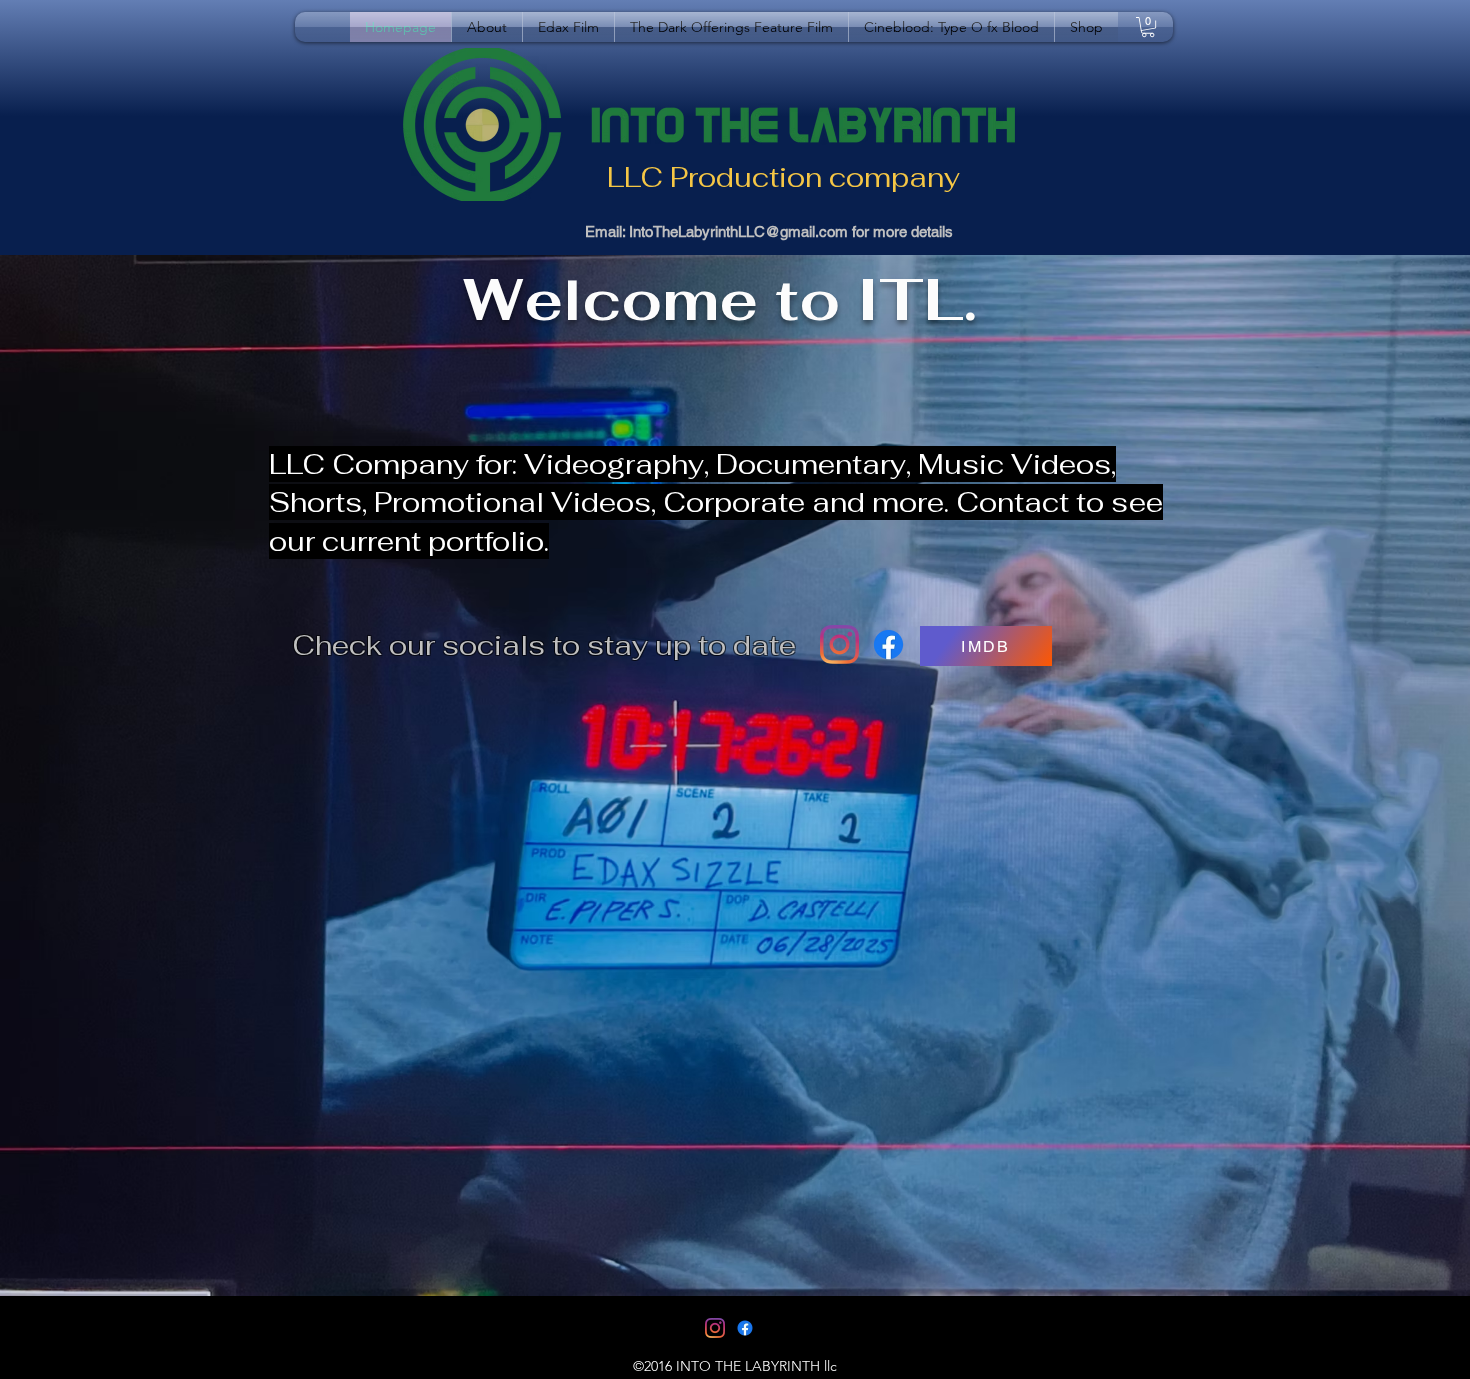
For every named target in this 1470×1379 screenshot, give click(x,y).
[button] (1148, 27)
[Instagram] (839, 644)
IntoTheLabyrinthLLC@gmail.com (738, 231)
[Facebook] (888, 644)
